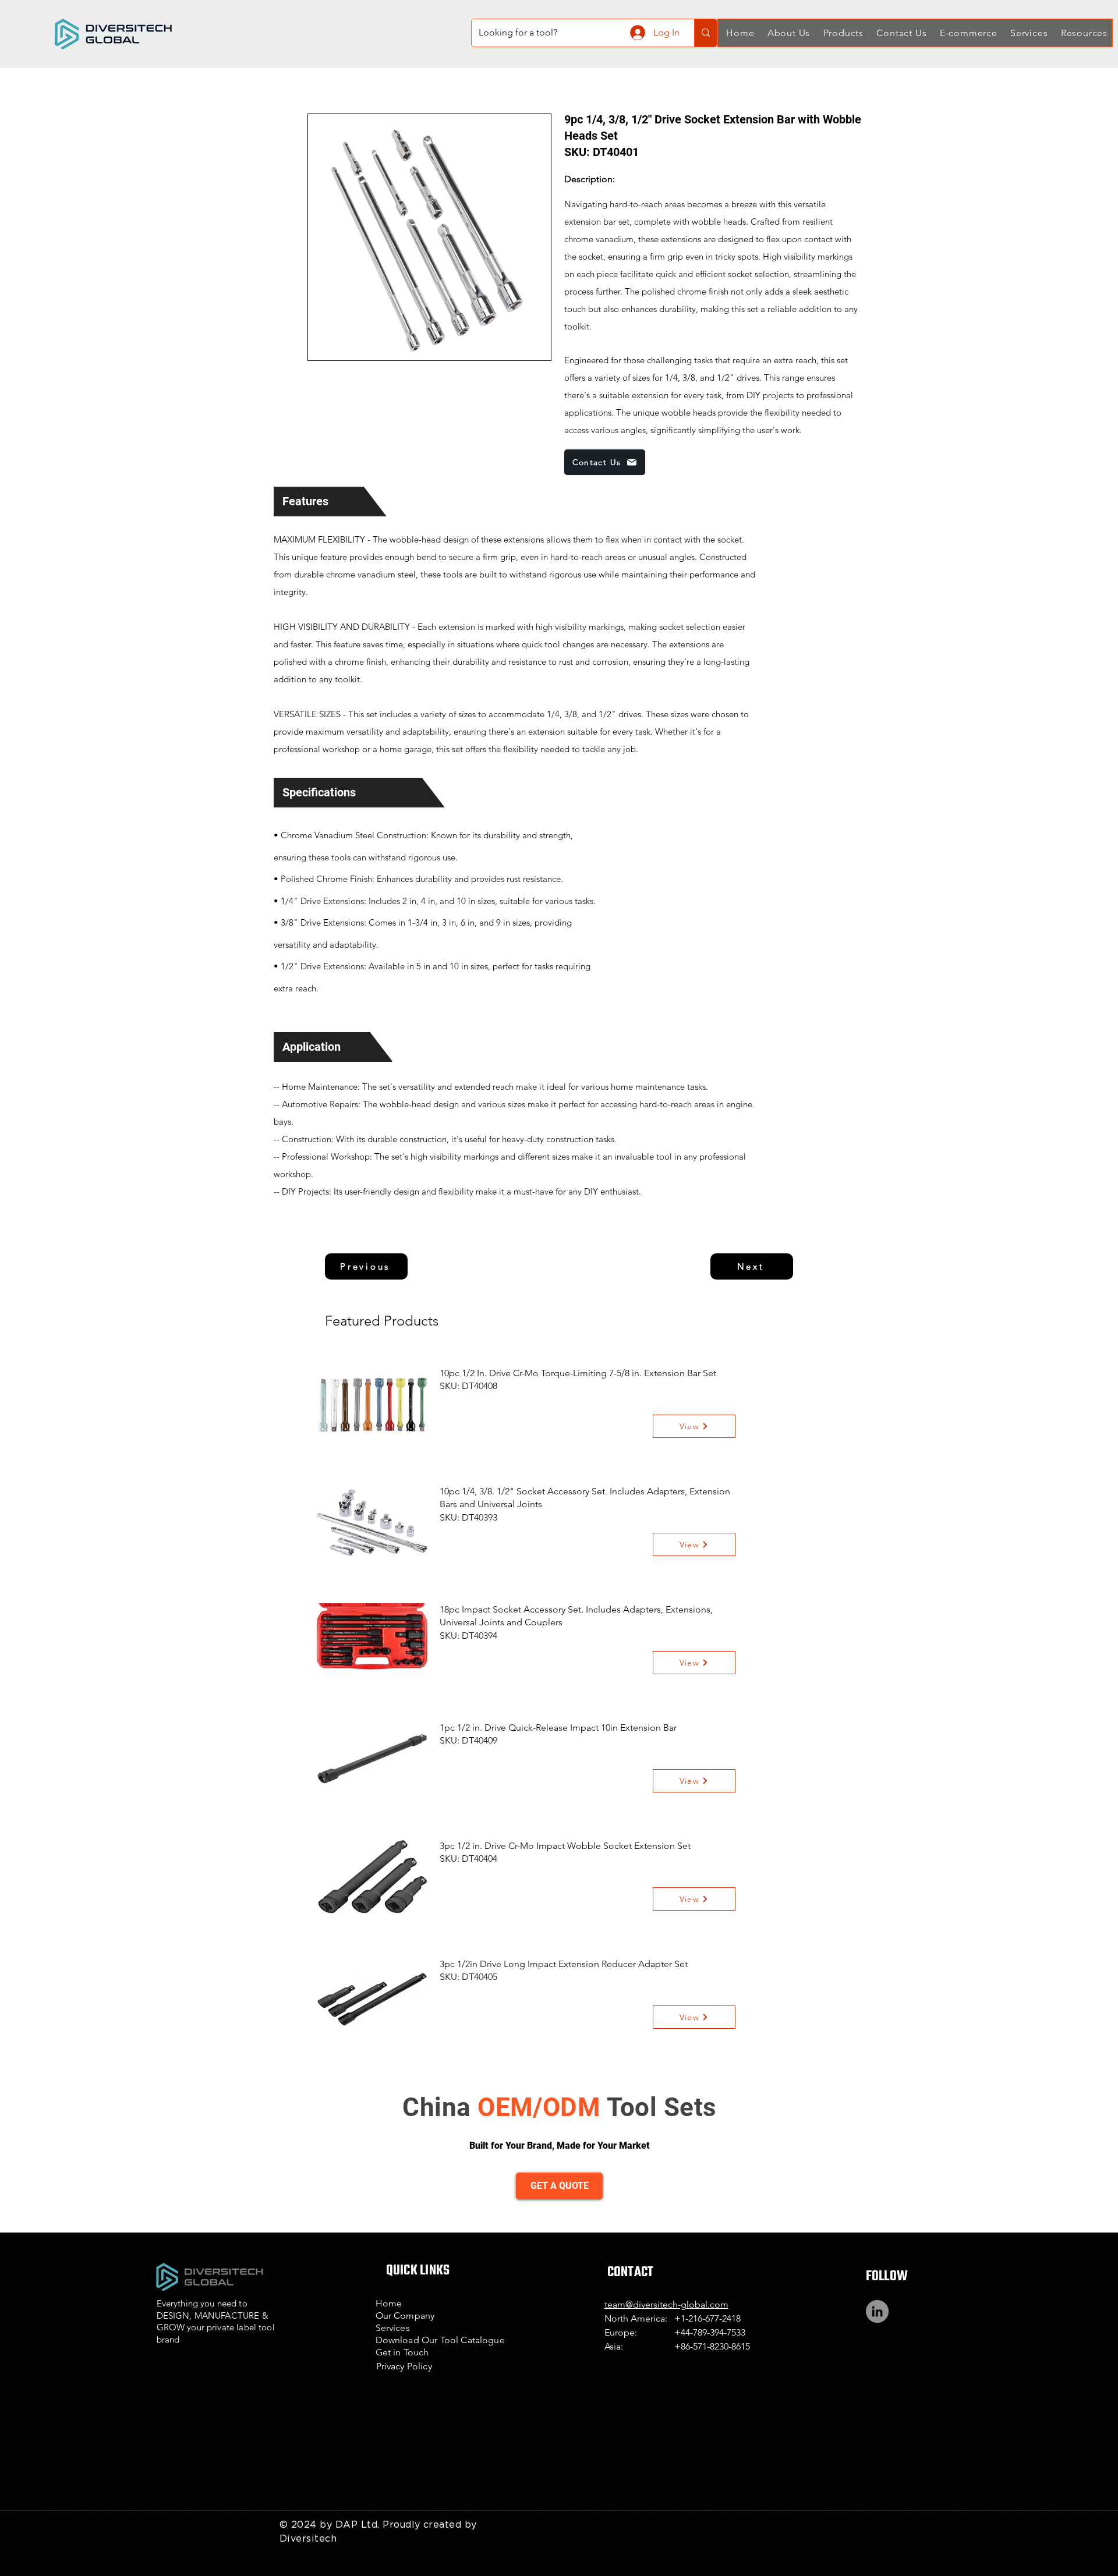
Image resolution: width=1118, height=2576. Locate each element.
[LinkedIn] (877, 2311)
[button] (787, 33)
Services (393, 2328)
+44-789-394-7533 (710, 2332)
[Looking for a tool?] (705, 33)
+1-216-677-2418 (707, 2318)
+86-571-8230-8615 (712, 2346)
